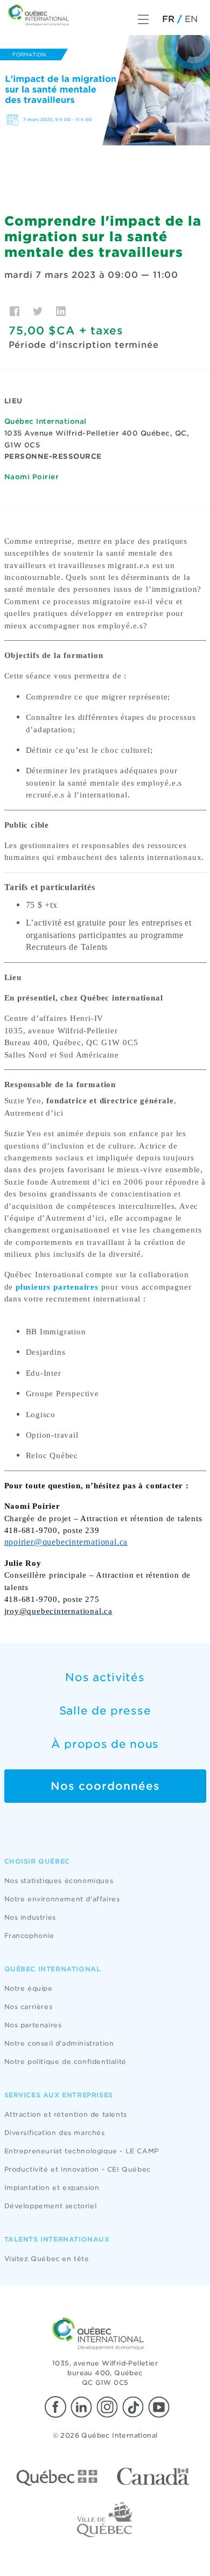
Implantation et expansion (52, 2187)
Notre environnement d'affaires (62, 1899)
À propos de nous (105, 1744)
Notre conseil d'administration (59, 2043)
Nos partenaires (33, 2025)
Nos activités (105, 1677)
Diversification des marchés (55, 2133)
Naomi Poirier (32, 477)
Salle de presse (105, 1711)
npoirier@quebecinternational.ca (66, 1542)
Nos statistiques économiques (59, 1881)
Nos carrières (29, 2007)
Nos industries (30, 1917)
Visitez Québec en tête (47, 2259)
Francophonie (29, 1935)
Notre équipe (29, 1988)
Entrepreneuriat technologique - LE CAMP (82, 2151)
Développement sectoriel (51, 2206)
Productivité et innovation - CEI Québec (78, 2169)
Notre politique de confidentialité (65, 2061)
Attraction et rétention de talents (66, 2114)
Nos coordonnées (105, 1786)
